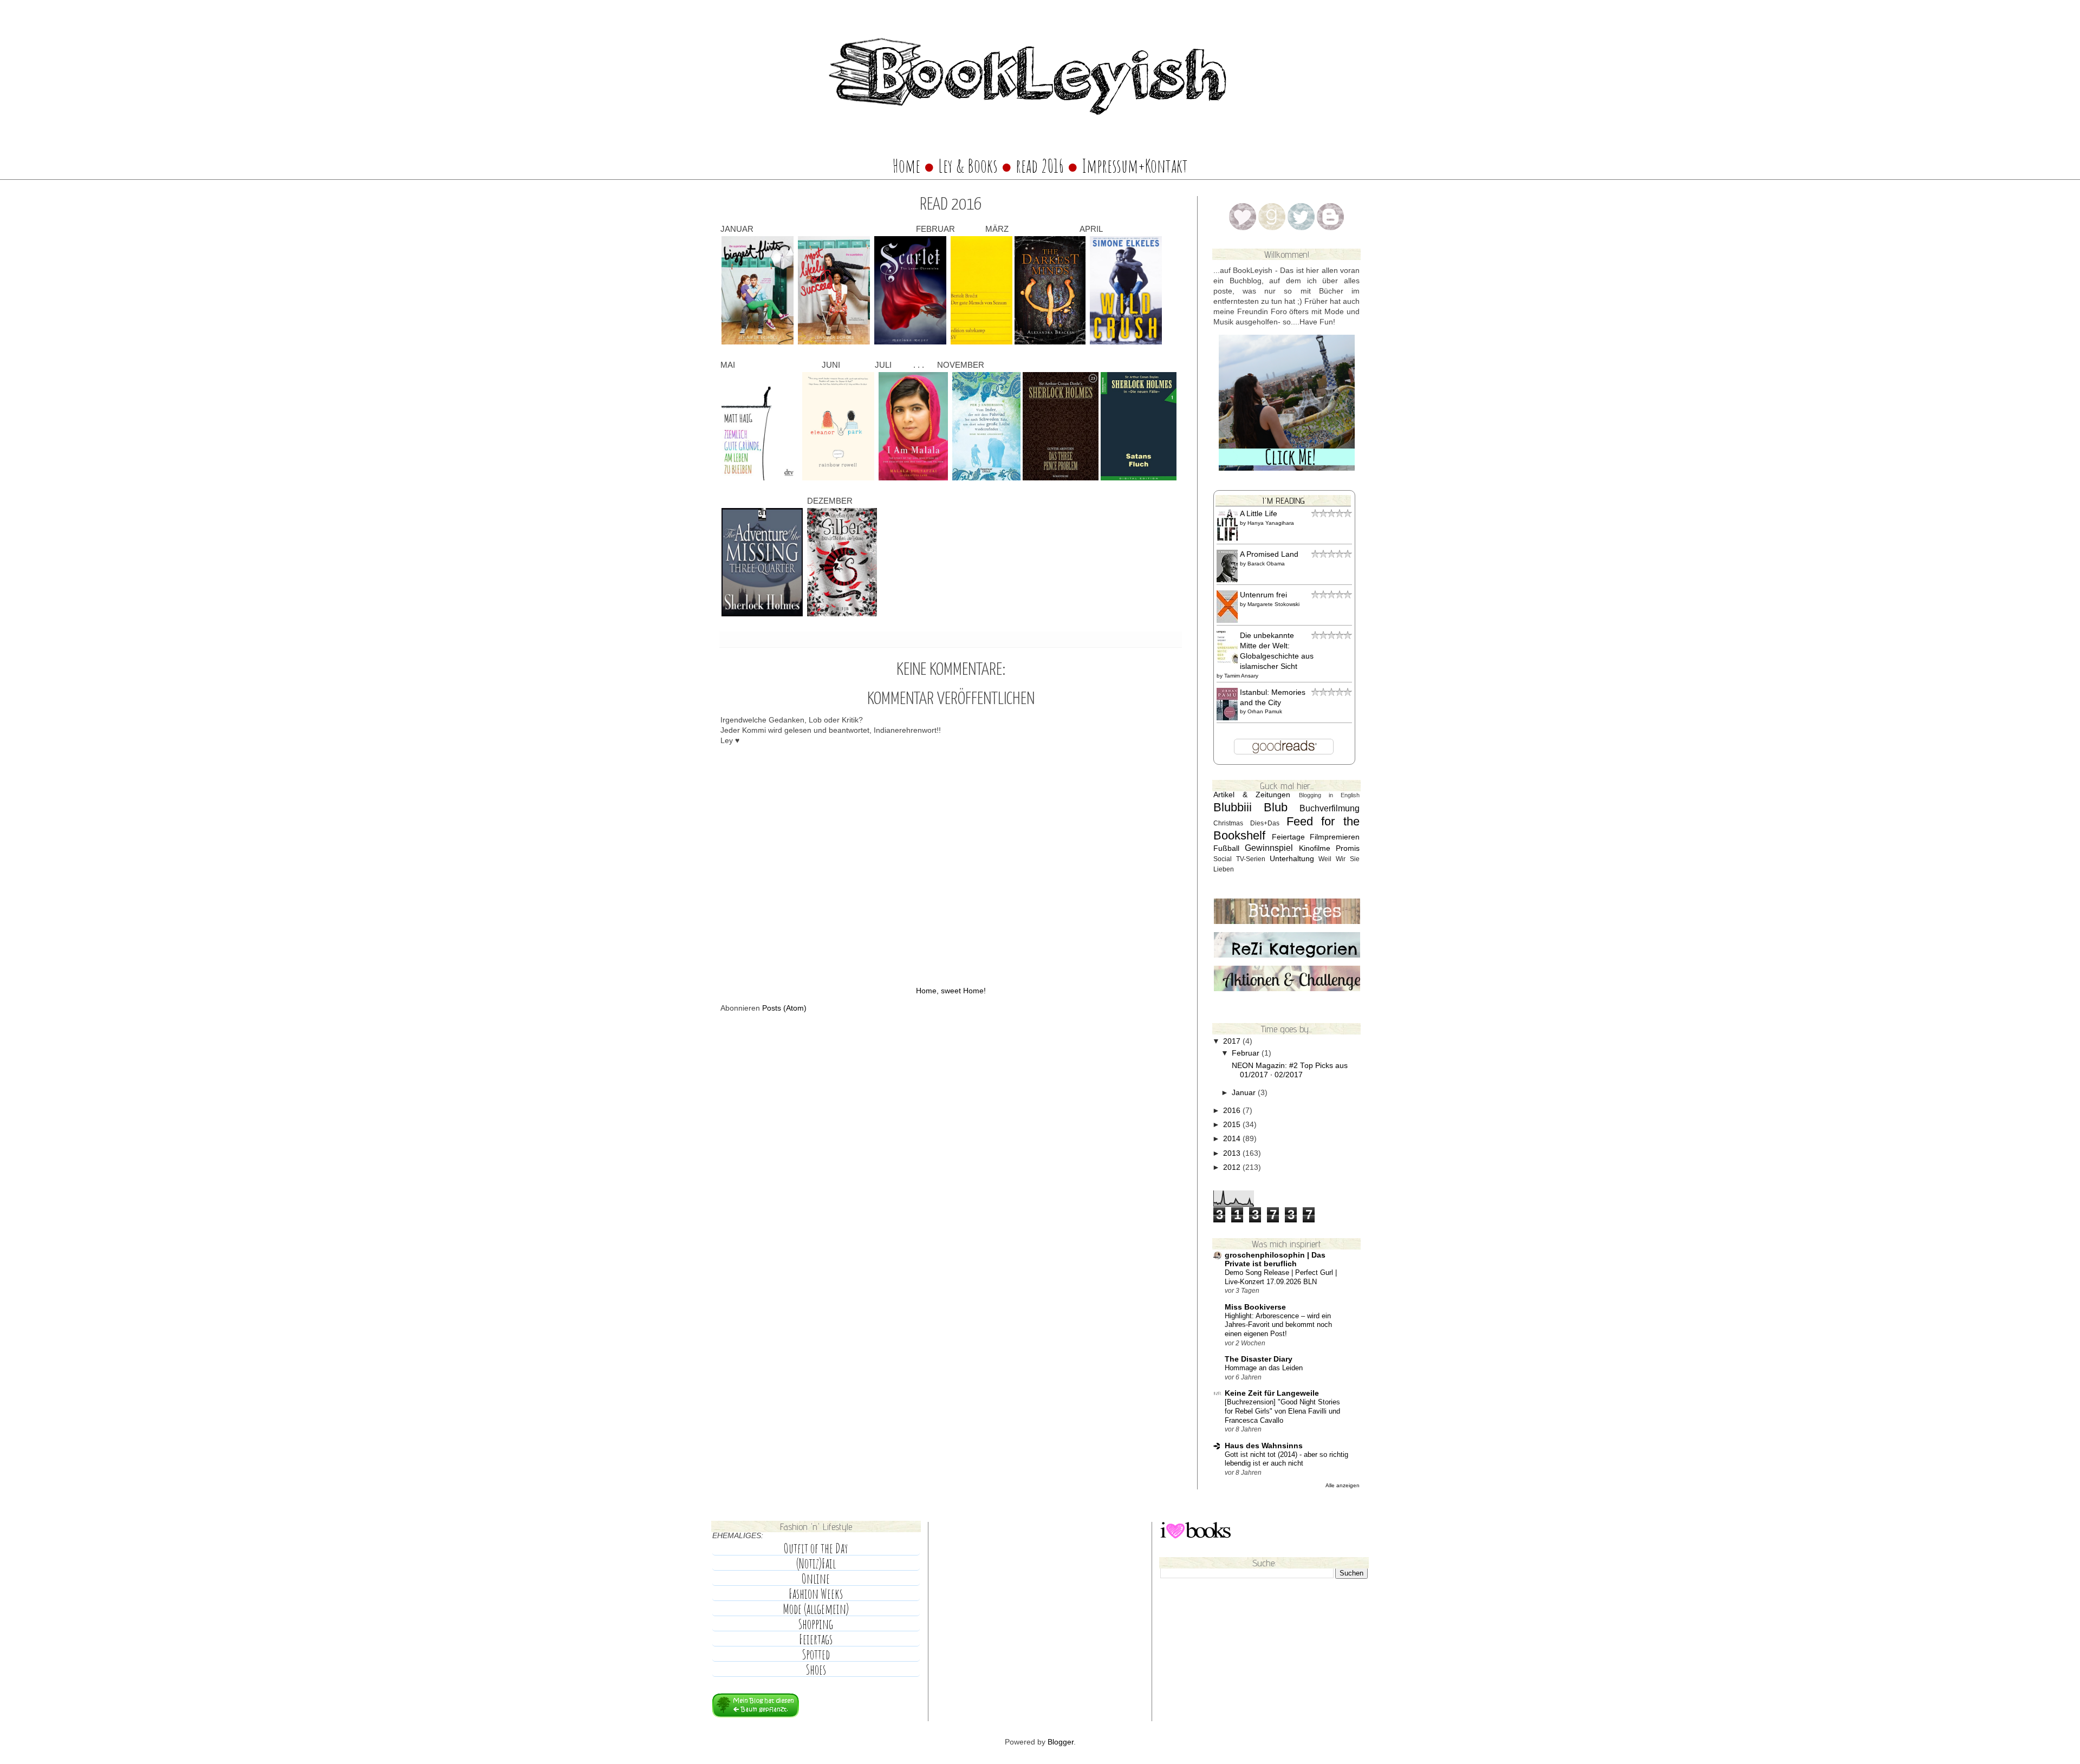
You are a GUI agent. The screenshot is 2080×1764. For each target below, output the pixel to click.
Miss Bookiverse (1255, 1307)
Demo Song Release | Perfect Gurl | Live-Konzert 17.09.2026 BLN (1281, 1277)
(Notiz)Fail (816, 1564)
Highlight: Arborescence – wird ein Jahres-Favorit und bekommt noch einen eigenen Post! (1278, 1325)
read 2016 (1041, 166)
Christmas (1228, 823)
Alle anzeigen (1343, 1485)
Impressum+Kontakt (1135, 166)
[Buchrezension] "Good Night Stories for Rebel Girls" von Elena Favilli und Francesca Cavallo (1282, 1411)
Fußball (1226, 848)
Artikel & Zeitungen (1252, 795)
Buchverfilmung (1330, 808)
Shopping (816, 1624)
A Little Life (1259, 514)
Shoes (816, 1670)
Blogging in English (1329, 795)
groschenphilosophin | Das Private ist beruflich (1275, 1259)
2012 (1233, 1167)
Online (816, 1579)
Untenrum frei (1263, 595)
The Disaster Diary (1259, 1359)
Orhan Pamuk (1265, 711)
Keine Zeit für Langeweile (1272, 1393)
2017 (1233, 1041)
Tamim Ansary (1241, 676)
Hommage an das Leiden (1264, 1368)
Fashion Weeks (816, 1594)
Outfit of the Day (816, 1548)
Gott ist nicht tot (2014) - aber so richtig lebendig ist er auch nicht (1286, 1459)
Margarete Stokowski (1273, 604)
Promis (1348, 848)
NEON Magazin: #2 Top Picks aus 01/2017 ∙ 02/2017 (1290, 1070)
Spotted (816, 1655)
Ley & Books (968, 166)
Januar (1245, 1093)
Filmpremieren (1335, 837)
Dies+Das (1265, 823)
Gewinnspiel (1269, 848)
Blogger (1061, 1742)
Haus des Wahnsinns (1264, 1446)
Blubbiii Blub (1250, 807)
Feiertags (816, 1639)
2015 (1233, 1125)
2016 (1233, 1111)
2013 (1233, 1153)
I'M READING (1283, 500)
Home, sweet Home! (951, 991)
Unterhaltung (1292, 859)
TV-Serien (1251, 859)
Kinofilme (1315, 848)
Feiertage (1288, 837)
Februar (1247, 1053)
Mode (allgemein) (816, 1609)
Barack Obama (1266, 564)
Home (906, 166)
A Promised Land (1269, 554)
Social (1223, 859)
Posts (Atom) (784, 1008)
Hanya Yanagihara (1271, 523)
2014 (1233, 1139)
